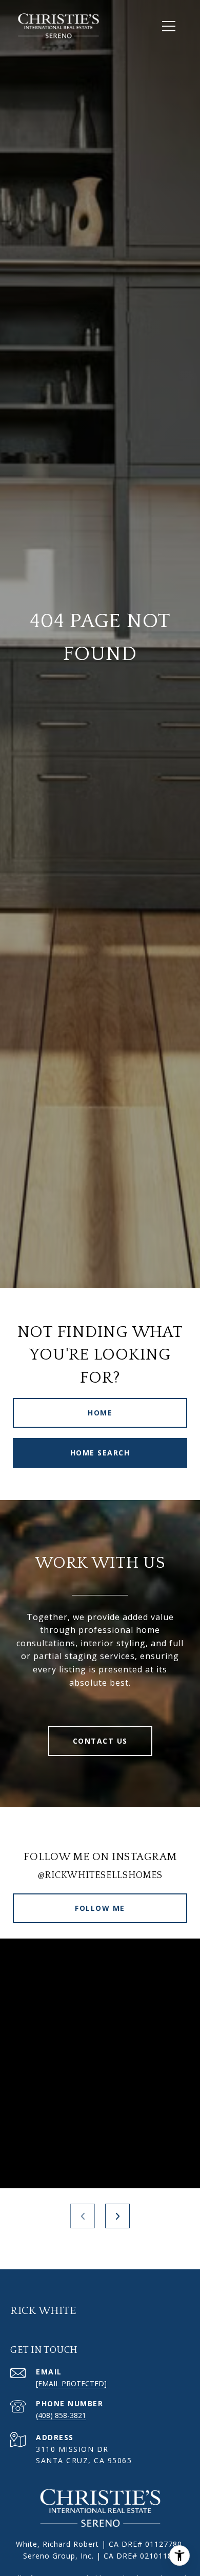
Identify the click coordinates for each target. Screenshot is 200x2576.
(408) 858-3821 (61, 2415)
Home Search (100, 1453)
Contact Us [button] (100, 1741)
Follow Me (100, 1908)
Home (100, 1413)
